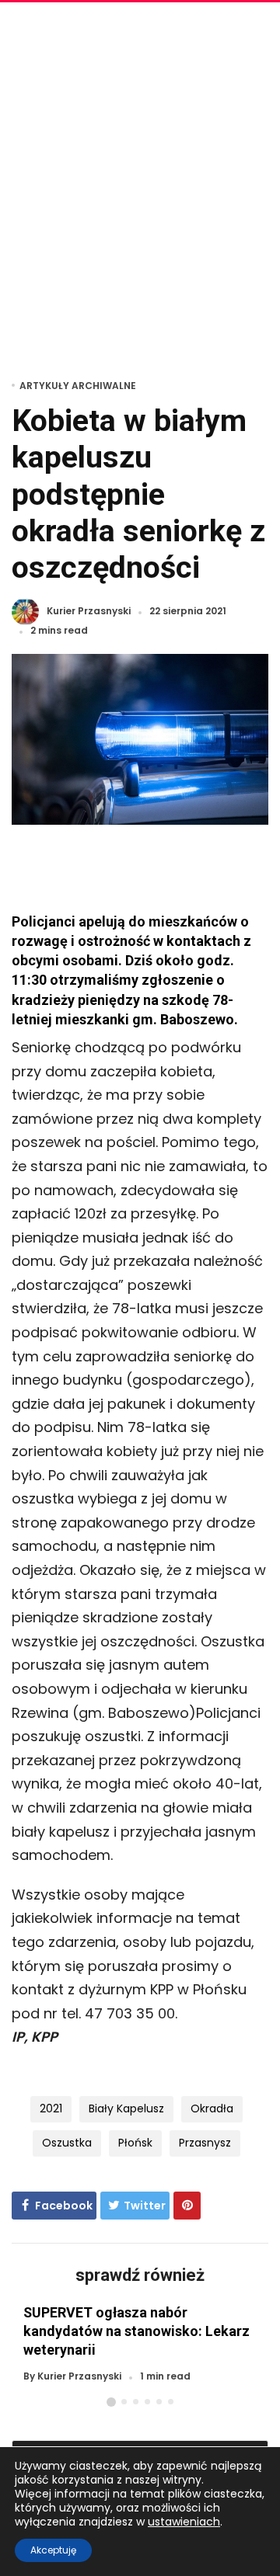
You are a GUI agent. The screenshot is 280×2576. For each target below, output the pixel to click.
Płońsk (135, 2143)
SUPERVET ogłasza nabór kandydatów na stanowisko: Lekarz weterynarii (136, 2331)
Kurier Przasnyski (89, 612)
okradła (212, 2108)
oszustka (67, 2143)
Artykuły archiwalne (78, 386)
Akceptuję (53, 2550)
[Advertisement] (140, 186)
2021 (51, 2108)
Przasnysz (205, 2143)
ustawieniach (184, 2522)
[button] (111, 2402)
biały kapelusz (126, 2108)
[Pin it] (187, 2206)
